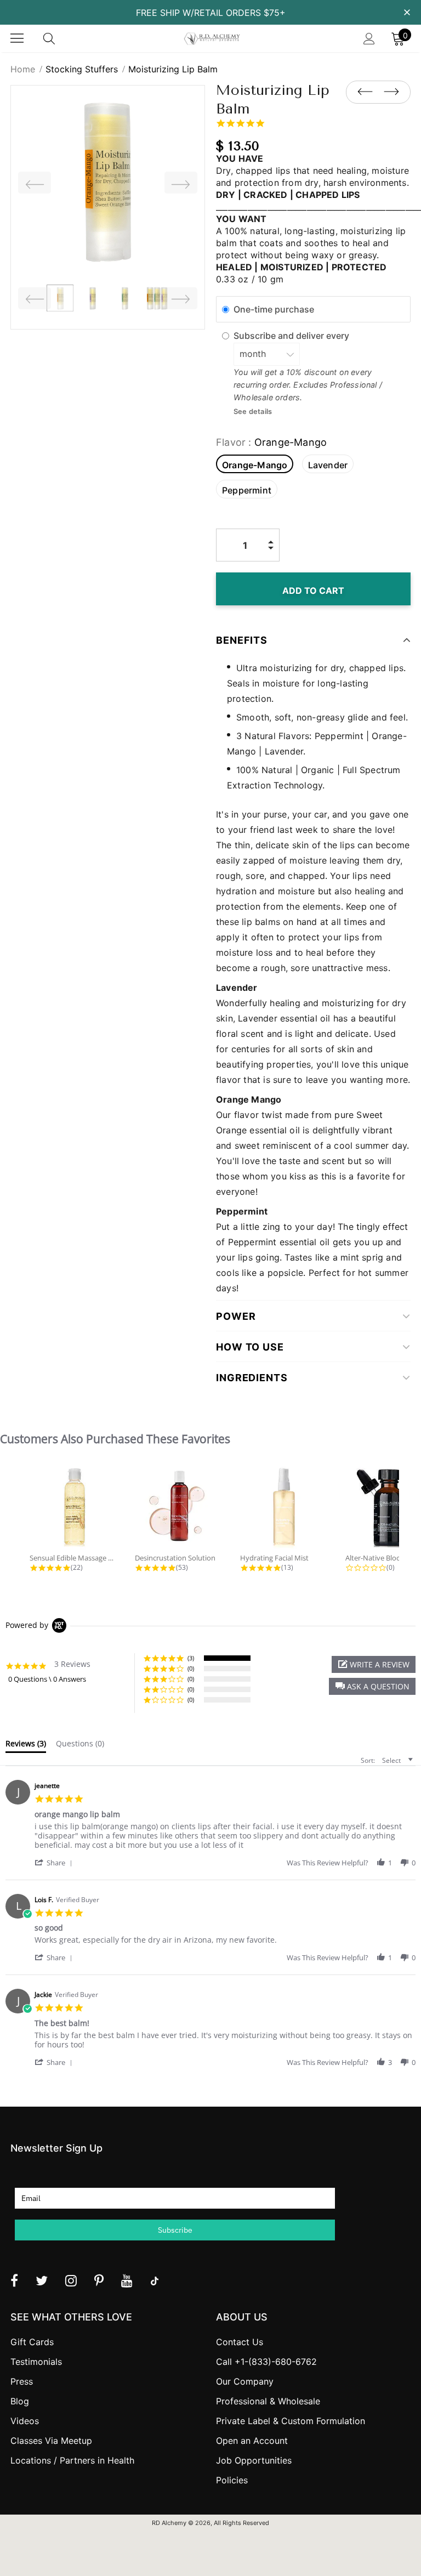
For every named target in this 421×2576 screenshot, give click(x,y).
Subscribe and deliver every (292, 336)
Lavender (328, 465)
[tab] (26, 1746)
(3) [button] (191, 1658)
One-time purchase (274, 309)
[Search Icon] (60, 38)
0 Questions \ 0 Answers (47, 1679)
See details (253, 412)
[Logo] (212, 39)
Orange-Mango (255, 465)
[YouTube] (127, 2280)
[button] (372, 1686)
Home (23, 69)
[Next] (181, 183)
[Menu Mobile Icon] (17, 38)
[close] (407, 12)
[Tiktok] (155, 2280)
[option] (108, 182)
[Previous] (35, 183)
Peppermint (247, 490)
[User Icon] (369, 39)
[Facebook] (14, 2280)
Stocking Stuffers (82, 69)
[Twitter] (42, 2280)
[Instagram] (71, 2280)
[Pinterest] (99, 2280)
